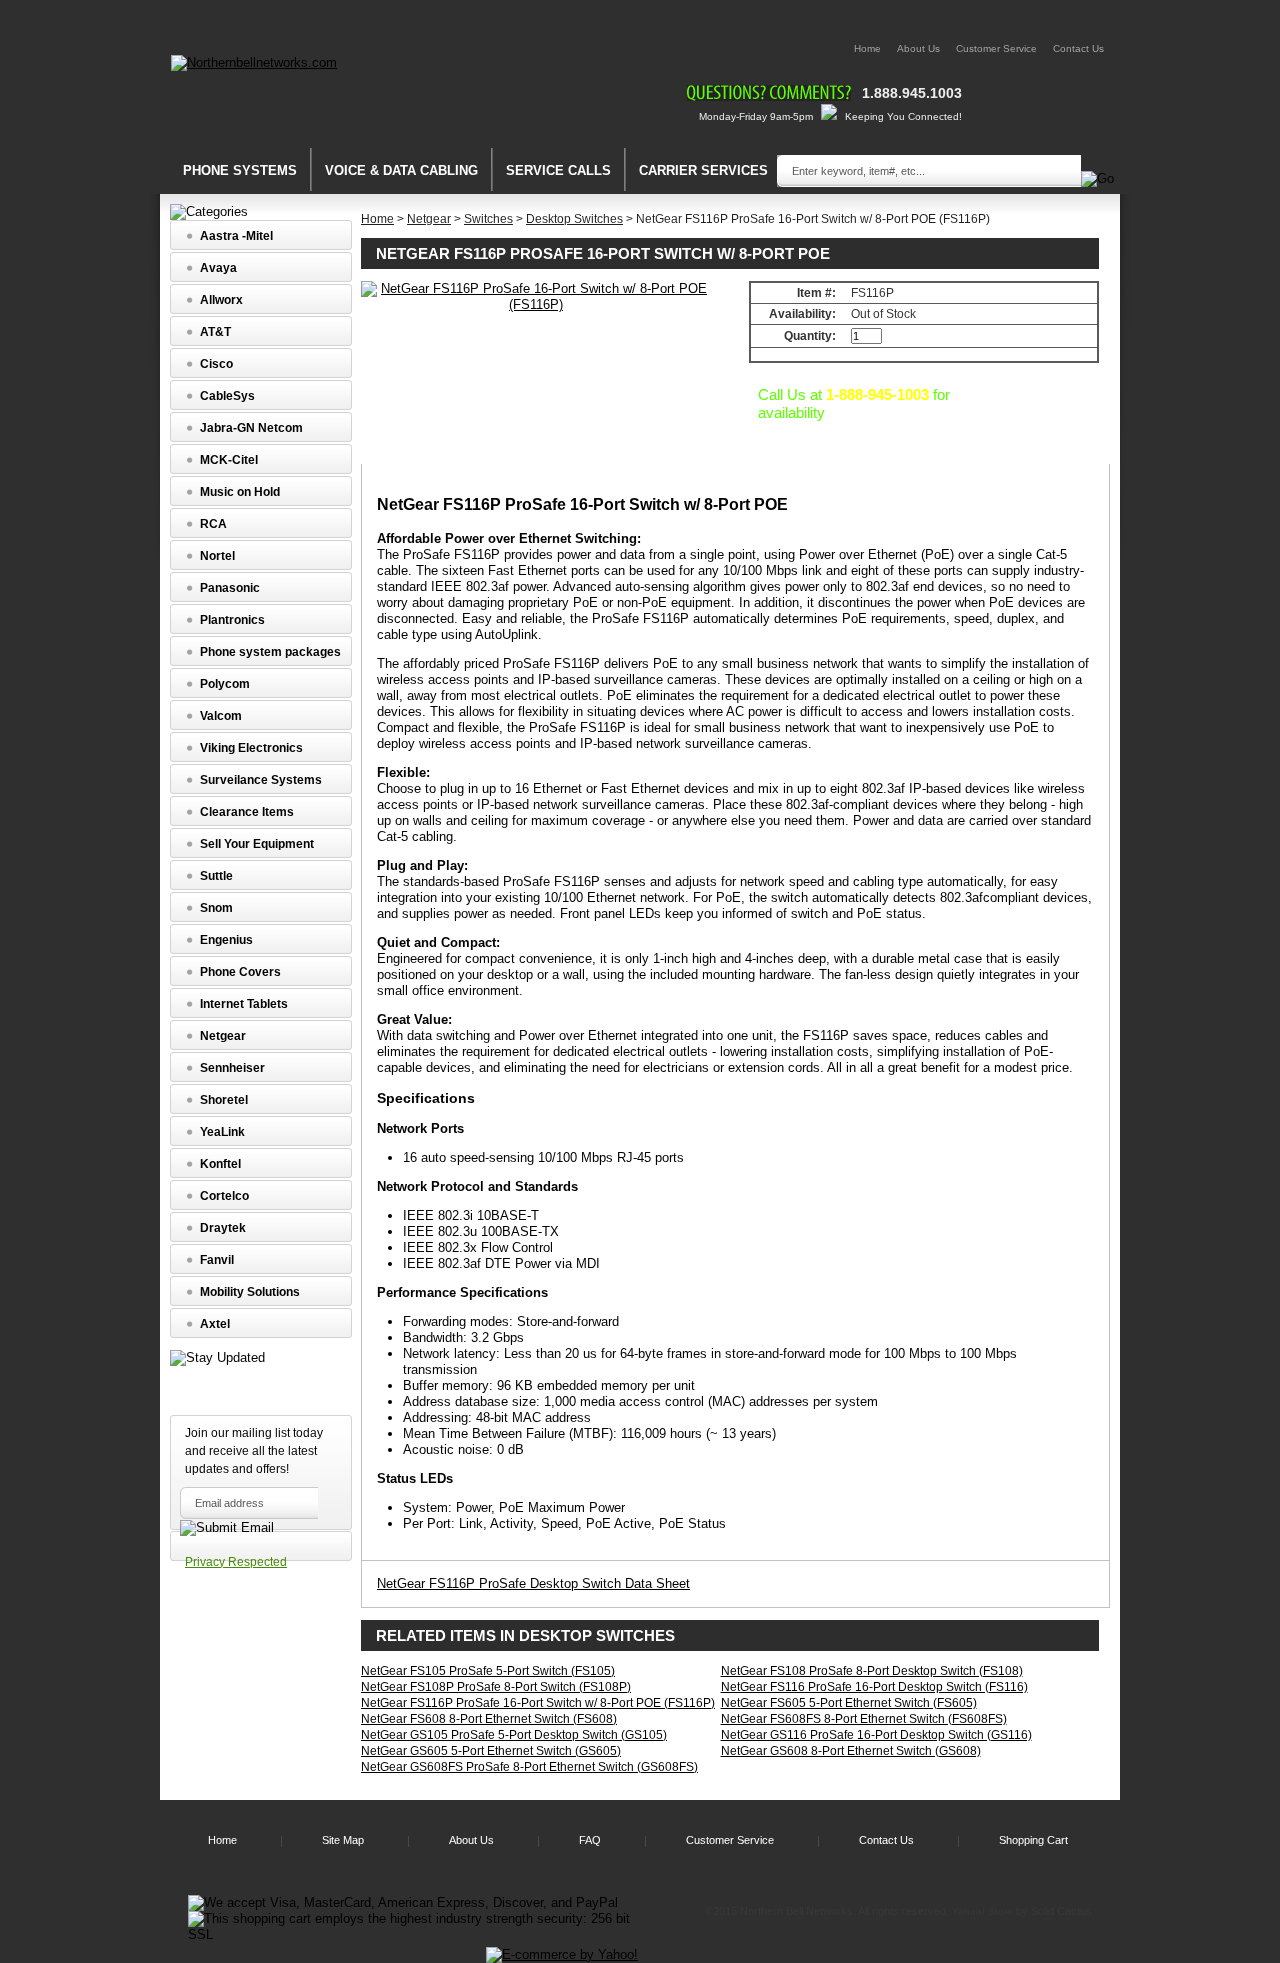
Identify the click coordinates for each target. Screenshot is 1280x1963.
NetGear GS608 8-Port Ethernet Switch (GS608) (851, 1751)
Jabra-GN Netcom (251, 428)
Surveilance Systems (261, 780)
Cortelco (224, 1196)
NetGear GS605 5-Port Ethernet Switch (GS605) (491, 1751)
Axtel (215, 1324)
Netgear (429, 219)
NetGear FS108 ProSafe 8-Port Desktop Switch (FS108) (872, 1671)
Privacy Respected (236, 1562)
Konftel (220, 1164)
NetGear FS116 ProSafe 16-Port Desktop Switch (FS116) (874, 1687)
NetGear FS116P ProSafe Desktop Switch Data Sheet (533, 1583)
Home (867, 48)
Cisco (216, 364)
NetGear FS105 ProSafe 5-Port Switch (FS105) (488, 1671)
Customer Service (996, 48)
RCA (213, 524)
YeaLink (222, 1132)
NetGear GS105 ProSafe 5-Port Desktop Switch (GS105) (514, 1735)
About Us (918, 48)
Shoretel (224, 1100)
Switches (488, 219)
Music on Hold (240, 492)
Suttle (216, 876)
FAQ (590, 1840)
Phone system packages (270, 652)
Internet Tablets (244, 1004)
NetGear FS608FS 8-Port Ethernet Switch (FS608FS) (864, 1719)
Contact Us (1078, 48)
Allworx (221, 300)
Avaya (218, 268)
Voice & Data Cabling (401, 170)
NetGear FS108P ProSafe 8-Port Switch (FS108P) (496, 1687)
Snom (216, 908)
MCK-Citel (229, 460)
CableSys (227, 396)
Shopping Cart (1033, 1840)
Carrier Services (703, 170)
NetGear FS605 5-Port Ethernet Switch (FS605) (849, 1703)
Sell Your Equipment (257, 844)
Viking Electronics (251, 748)
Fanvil (217, 1260)
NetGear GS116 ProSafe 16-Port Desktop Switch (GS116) (876, 1735)
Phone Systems (240, 170)
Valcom (221, 716)
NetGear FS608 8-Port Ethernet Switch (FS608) (489, 1719)
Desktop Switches (574, 219)
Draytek (223, 1228)
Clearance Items (247, 812)
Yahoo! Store (982, 1911)
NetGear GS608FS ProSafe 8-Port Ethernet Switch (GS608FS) (529, 1767)
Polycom (225, 684)
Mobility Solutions (250, 1292)
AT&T (215, 332)
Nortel (217, 556)
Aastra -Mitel (236, 236)
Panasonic (230, 588)
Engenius (226, 940)
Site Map (343, 1840)
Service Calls (558, 170)
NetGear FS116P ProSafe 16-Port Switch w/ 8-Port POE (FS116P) (538, 1703)
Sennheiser (232, 1068)
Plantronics (232, 620)
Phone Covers (240, 972)
